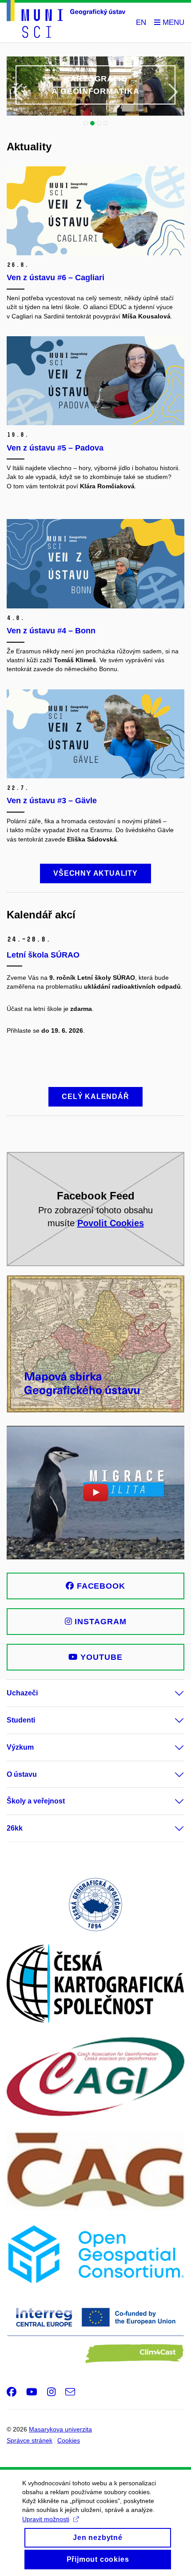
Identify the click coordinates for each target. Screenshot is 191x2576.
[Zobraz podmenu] (171, 1693)
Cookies (69, 2440)
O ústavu (22, 1774)
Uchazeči (22, 1693)
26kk (15, 1828)
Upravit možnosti (46, 2519)
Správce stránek (30, 2440)
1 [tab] (86, 123)
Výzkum (20, 1747)
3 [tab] (99, 123)
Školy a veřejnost (36, 1801)
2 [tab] (92, 123)
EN (141, 22)
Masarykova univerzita (60, 2429)
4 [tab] (106, 123)
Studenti (21, 1720)
